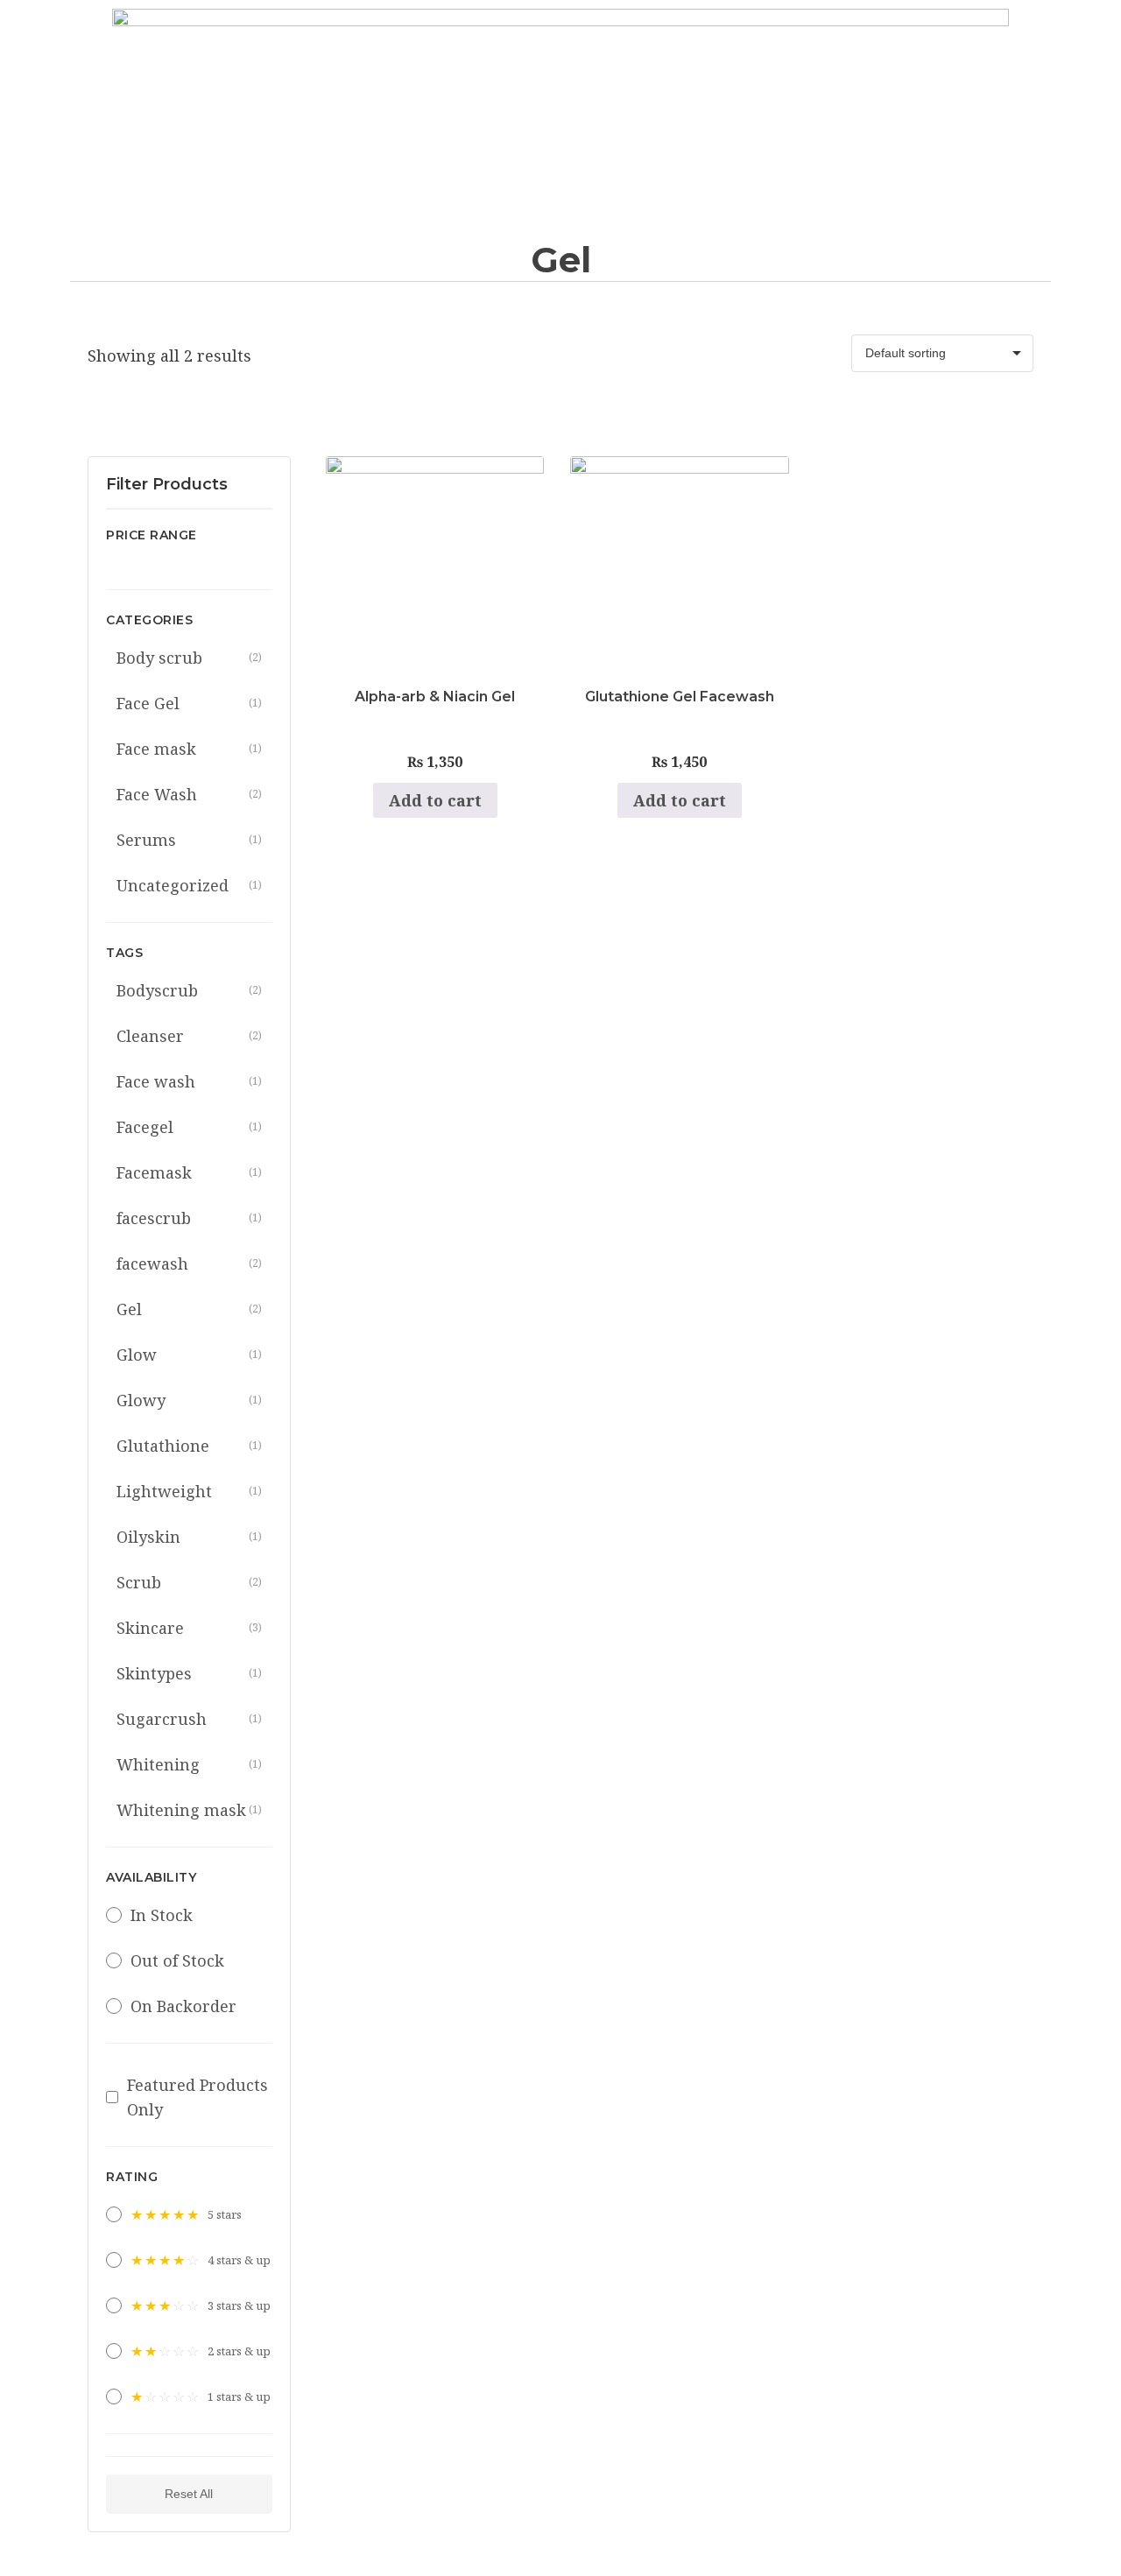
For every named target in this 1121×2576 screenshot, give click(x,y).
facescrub (189, 1218)
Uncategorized (189, 885)
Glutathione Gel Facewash (680, 697)
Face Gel (189, 703)
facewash (189, 1263)
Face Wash (189, 794)
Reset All (189, 2494)
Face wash (189, 1081)
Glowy (189, 1400)
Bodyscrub (189, 990)
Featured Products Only (197, 2097)
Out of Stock (177, 1960)
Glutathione (189, 1446)
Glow (189, 1355)
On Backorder (183, 2006)
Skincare (189, 1628)
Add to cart (435, 800)
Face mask (189, 749)
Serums (189, 840)
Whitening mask (189, 1810)
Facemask (189, 1172)
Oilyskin (189, 1537)
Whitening (189, 1764)
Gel (189, 1309)
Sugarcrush (189, 1719)
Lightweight (189, 1491)
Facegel (189, 1127)
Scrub (189, 1582)
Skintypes (189, 1673)
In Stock (162, 1915)
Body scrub (189, 658)
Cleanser (189, 1036)
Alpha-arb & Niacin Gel (435, 697)
